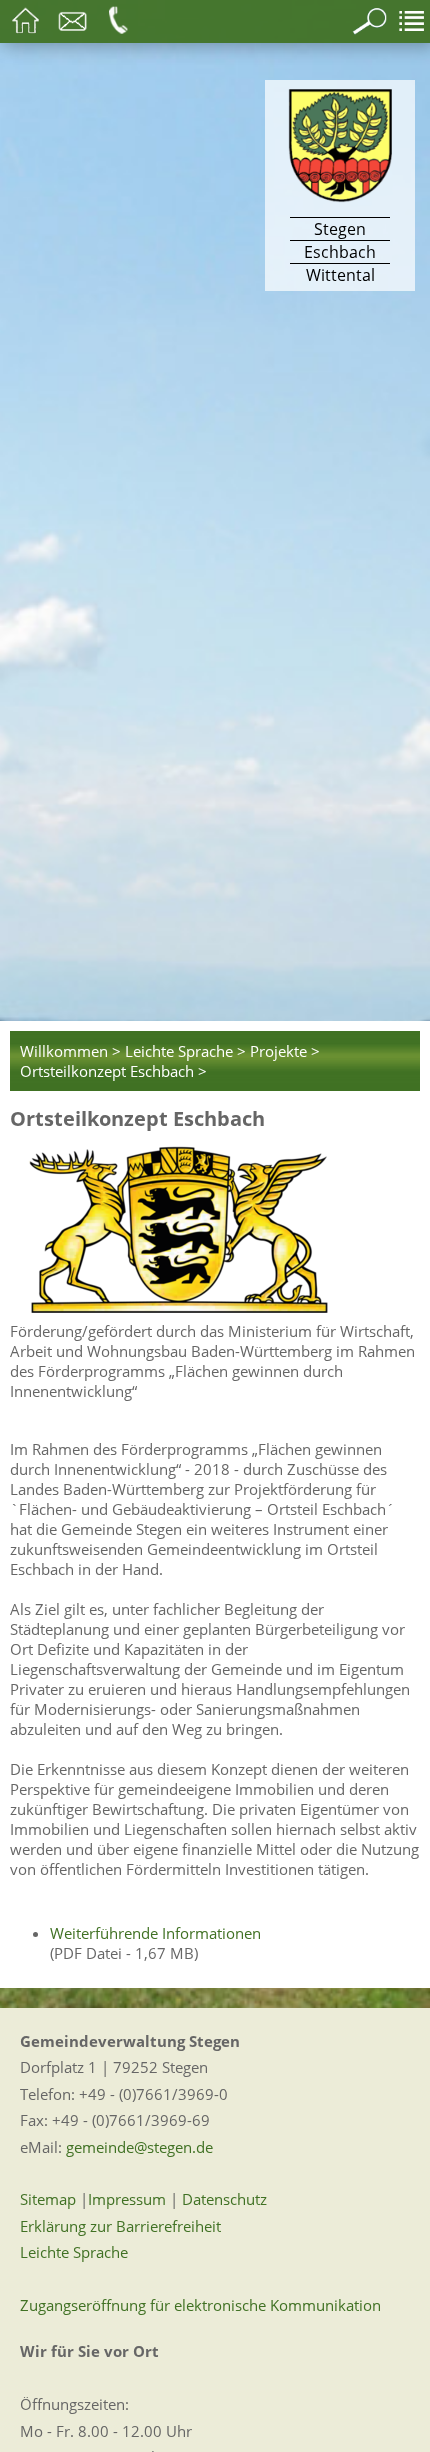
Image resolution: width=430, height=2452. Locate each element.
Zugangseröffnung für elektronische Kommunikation (200, 2305)
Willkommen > (70, 1051)
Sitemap (48, 2199)
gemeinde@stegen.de (139, 2147)
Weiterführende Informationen (155, 1933)
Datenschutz (224, 2199)
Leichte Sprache (74, 2252)
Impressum (127, 2199)
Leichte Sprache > (185, 1051)
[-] (215, 1229)
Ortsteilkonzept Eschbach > (113, 1071)
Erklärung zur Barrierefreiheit (120, 2226)
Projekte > (285, 1051)
